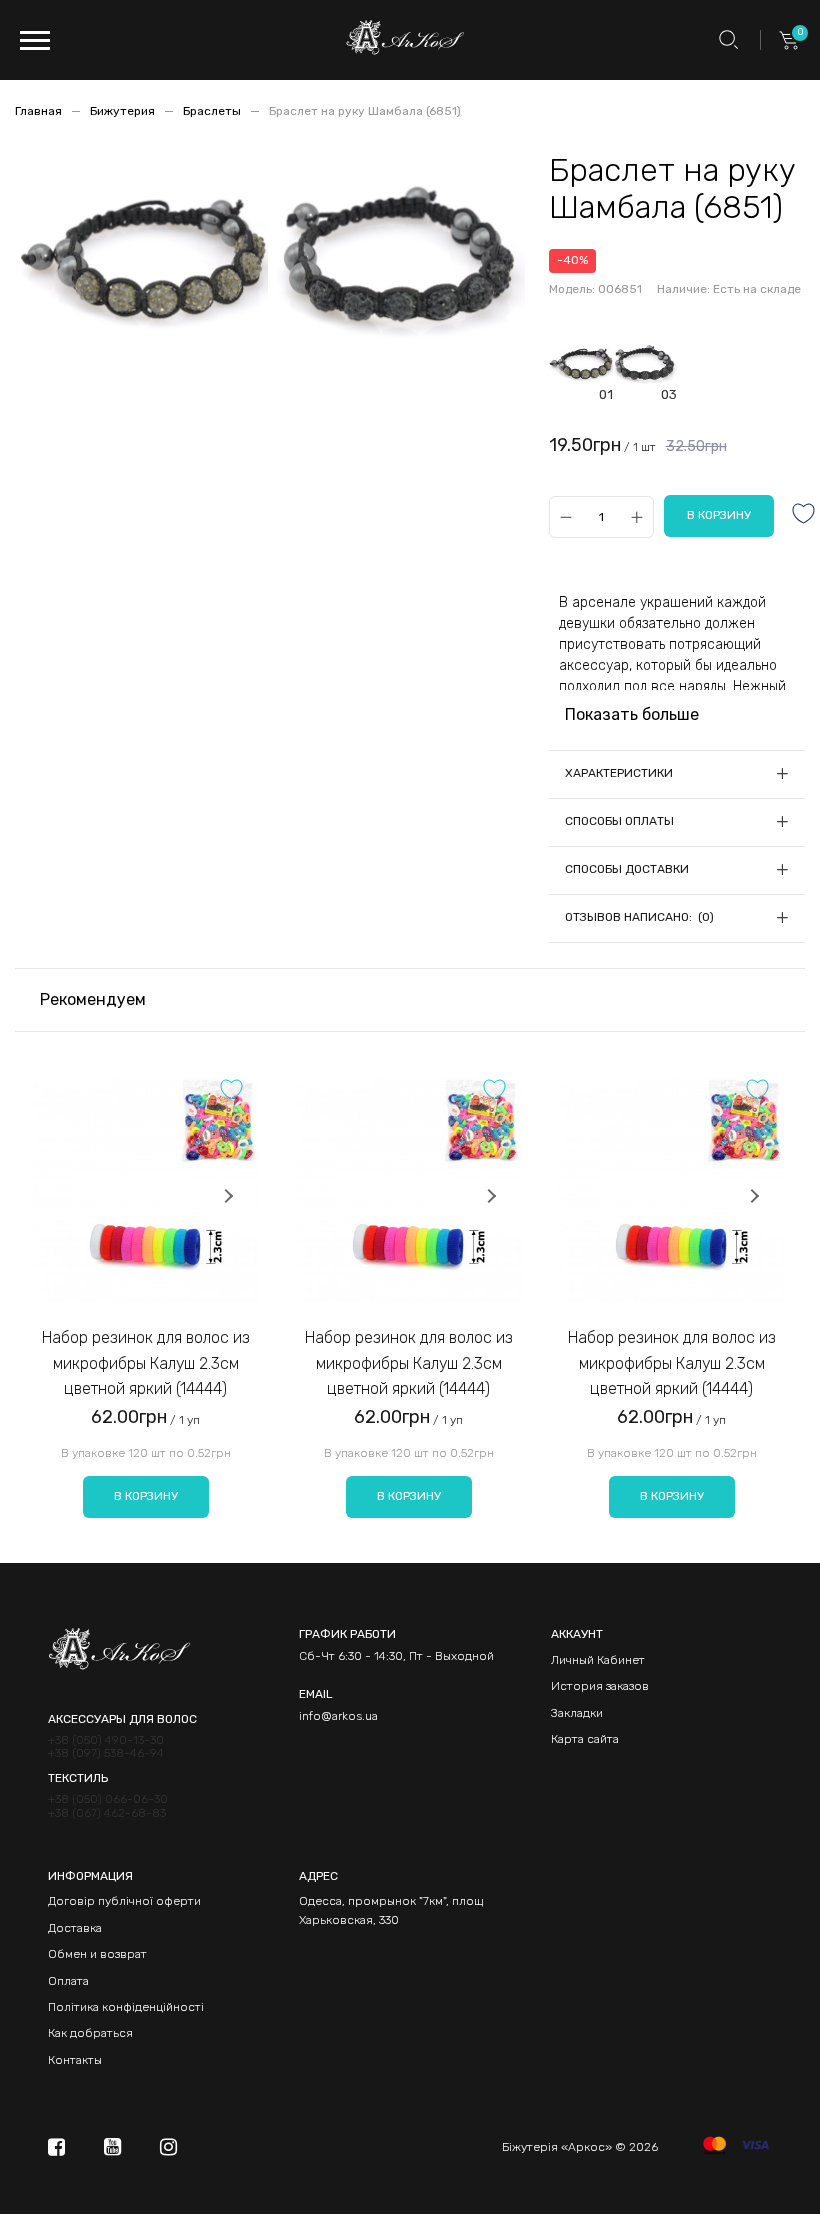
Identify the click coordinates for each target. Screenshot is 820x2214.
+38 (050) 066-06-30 (108, 1799)
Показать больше (632, 714)
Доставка (75, 1928)
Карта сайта (585, 1739)
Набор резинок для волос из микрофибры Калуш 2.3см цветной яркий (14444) (146, 1363)
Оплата (68, 1981)
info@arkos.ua (338, 1716)
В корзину (146, 1496)
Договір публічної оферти (124, 1901)
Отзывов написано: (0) (639, 917)
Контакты (75, 2060)
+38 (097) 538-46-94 (106, 1753)
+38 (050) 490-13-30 (106, 1740)
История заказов (600, 1686)
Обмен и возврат (97, 1954)
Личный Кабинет (598, 1660)
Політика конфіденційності (126, 2007)
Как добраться (90, 2033)
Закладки (577, 1713)
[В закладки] (804, 515)
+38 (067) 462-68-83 (107, 1813)
